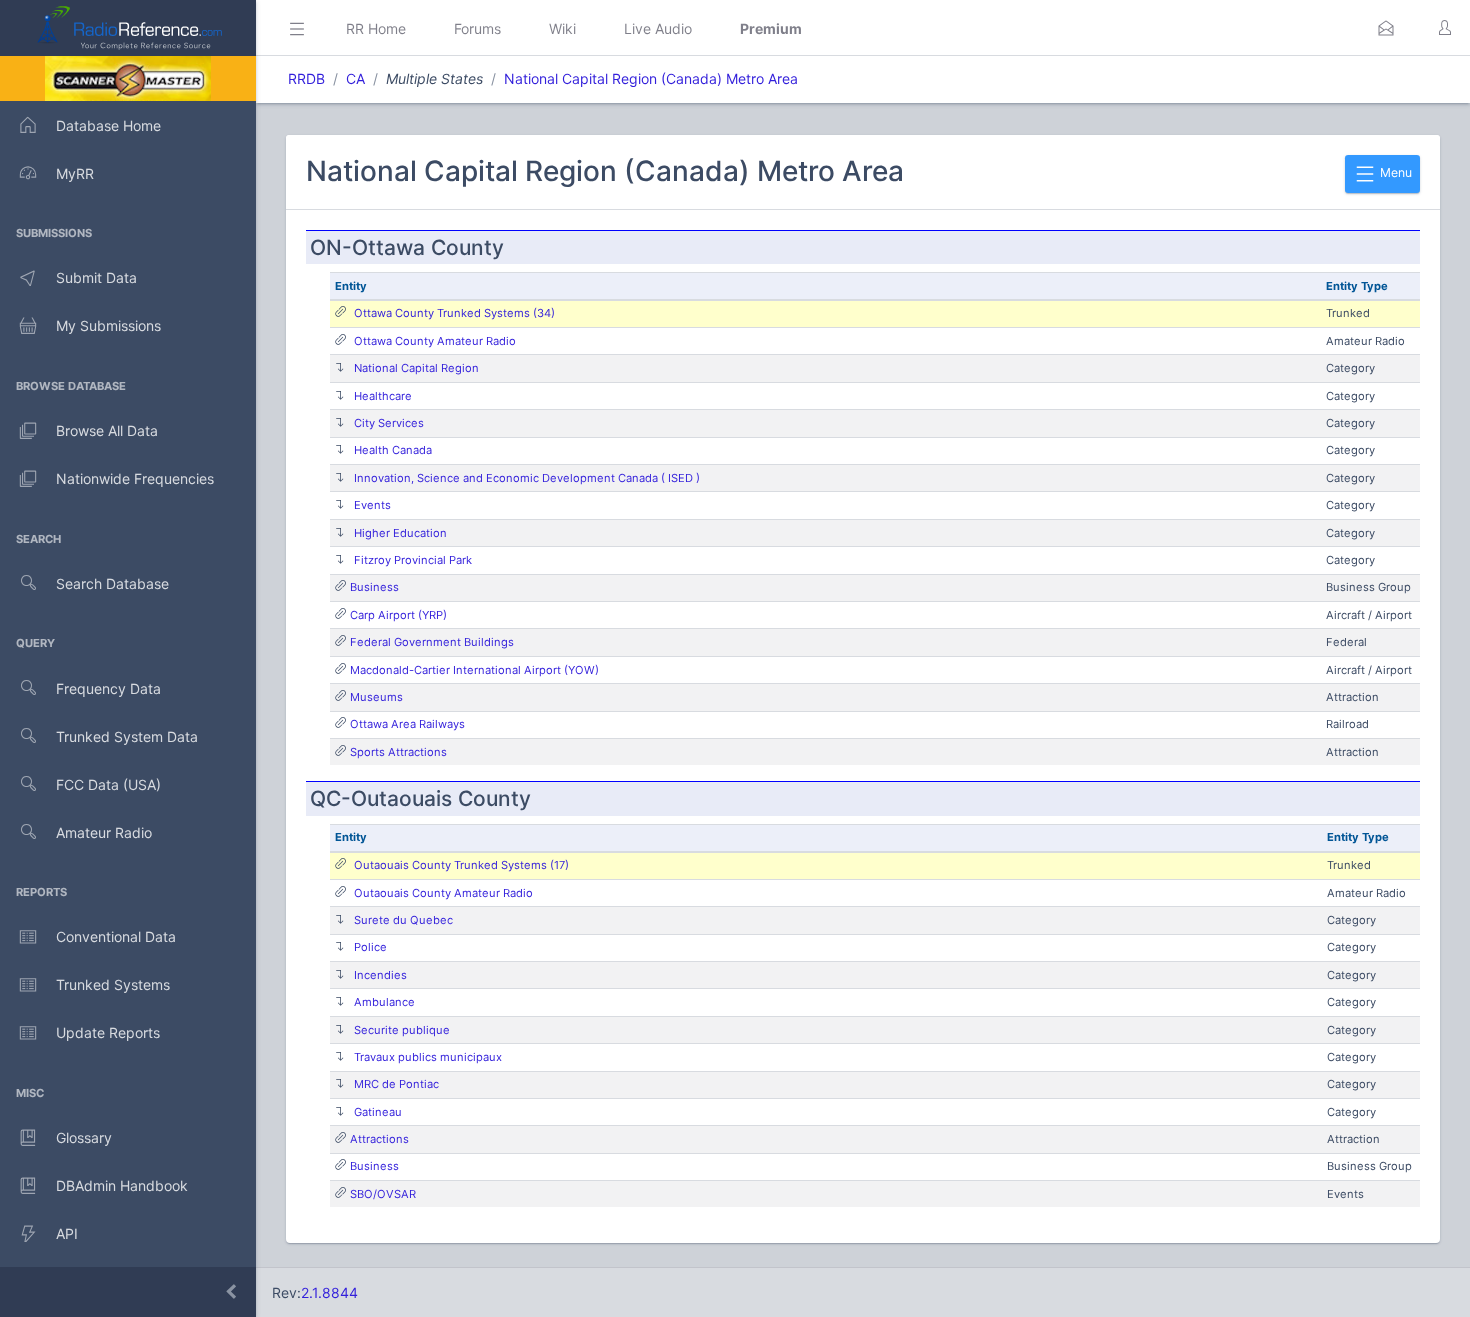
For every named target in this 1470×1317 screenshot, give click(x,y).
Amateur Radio (104, 832)
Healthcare (383, 396)
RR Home (376, 28)
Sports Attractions (398, 752)
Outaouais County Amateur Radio (443, 893)
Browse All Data (107, 430)
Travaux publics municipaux (428, 1057)
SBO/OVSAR (383, 1194)
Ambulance (384, 1002)
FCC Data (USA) (108, 784)
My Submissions (108, 325)
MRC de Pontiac (396, 1084)
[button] (1386, 28)
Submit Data (96, 277)
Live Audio (658, 28)
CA (355, 78)
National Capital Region (416, 368)
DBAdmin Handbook (122, 1185)
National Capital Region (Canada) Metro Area (651, 78)
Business (374, 587)
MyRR (75, 173)
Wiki (562, 28)
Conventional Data (116, 936)
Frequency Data (108, 688)
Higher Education (400, 533)
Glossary (84, 1137)
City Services (389, 423)
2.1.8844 (329, 1292)
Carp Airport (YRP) (398, 615)
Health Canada (393, 450)
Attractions (379, 1139)
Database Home (108, 125)
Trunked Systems (113, 984)
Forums (477, 28)
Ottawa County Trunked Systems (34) (454, 313)
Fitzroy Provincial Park (413, 560)
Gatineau (378, 1112)
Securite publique (402, 1030)
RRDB (306, 78)
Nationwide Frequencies (135, 478)
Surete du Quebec (403, 920)
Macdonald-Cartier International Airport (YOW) (474, 670)
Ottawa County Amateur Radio (435, 341)
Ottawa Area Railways (407, 724)
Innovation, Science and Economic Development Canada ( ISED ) (527, 478)
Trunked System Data (127, 736)
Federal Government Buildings (432, 642)
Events (372, 505)
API (67, 1233)
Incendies (380, 975)
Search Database (112, 583)
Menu (1394, 172)
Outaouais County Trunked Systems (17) (461, 865)
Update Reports (108, 1032)
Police (370, 947)
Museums (376, 697)
